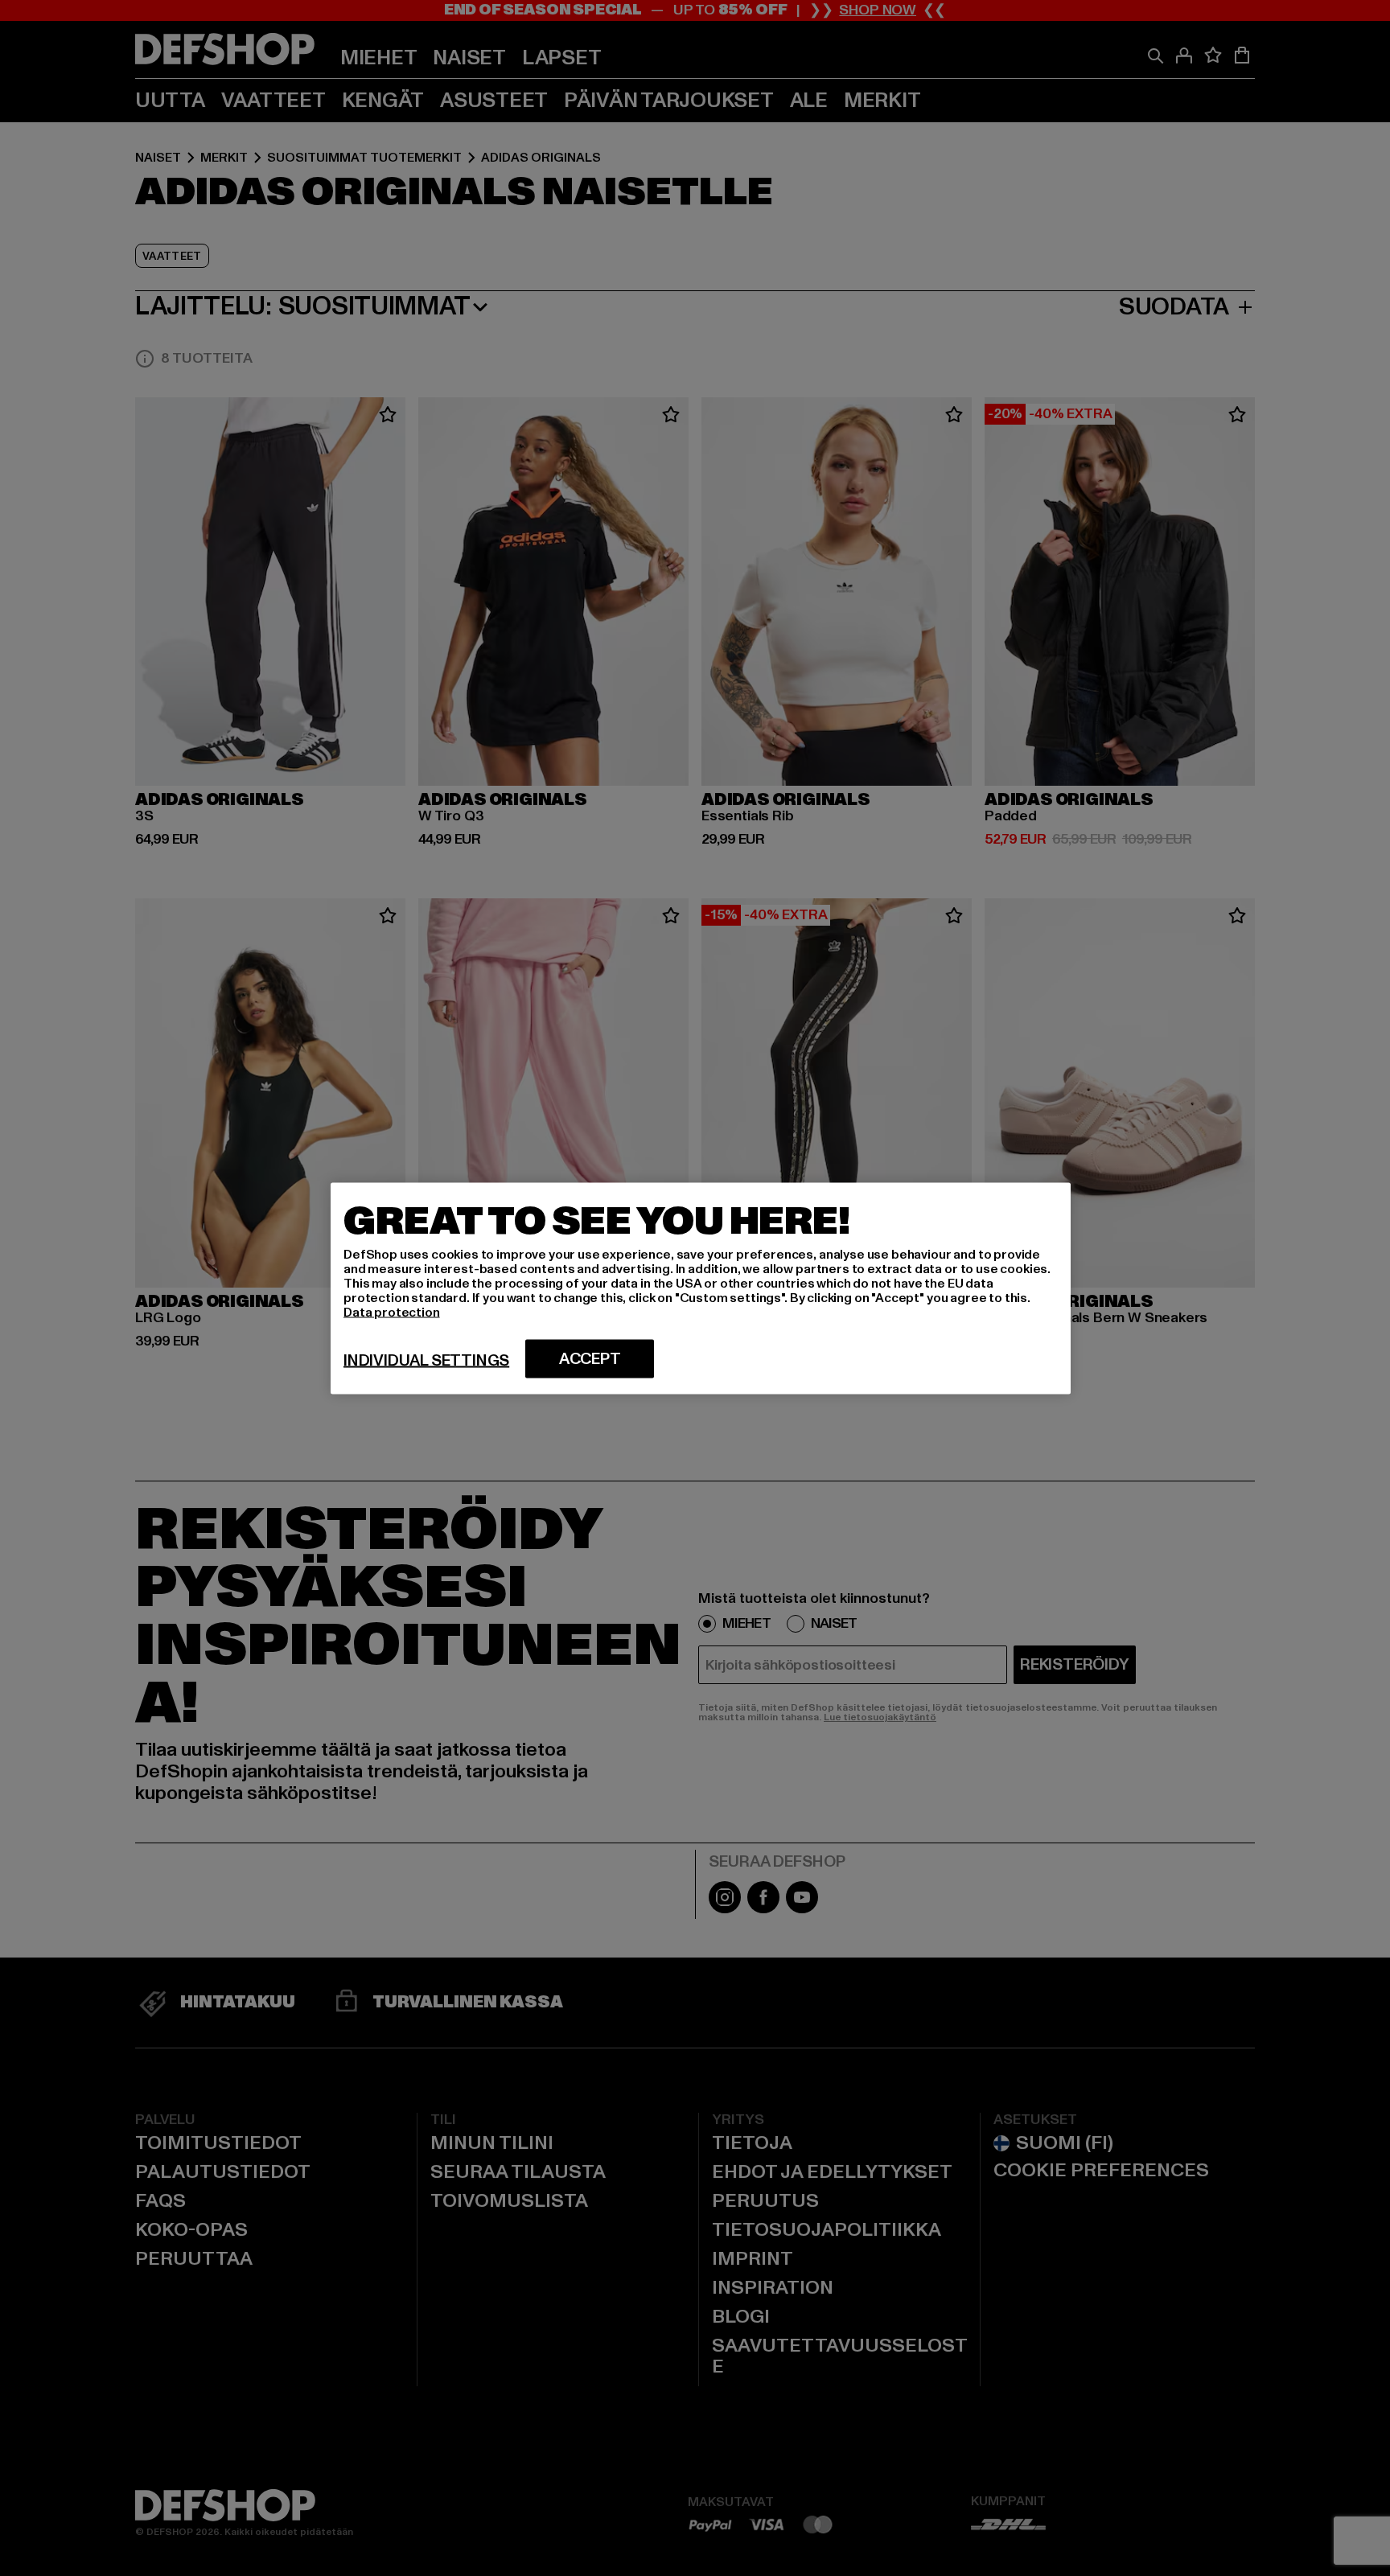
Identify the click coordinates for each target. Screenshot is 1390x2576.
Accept (590, 1358)
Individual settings (426, 1360)
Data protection (392, 1312)
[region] (701, 1288)
